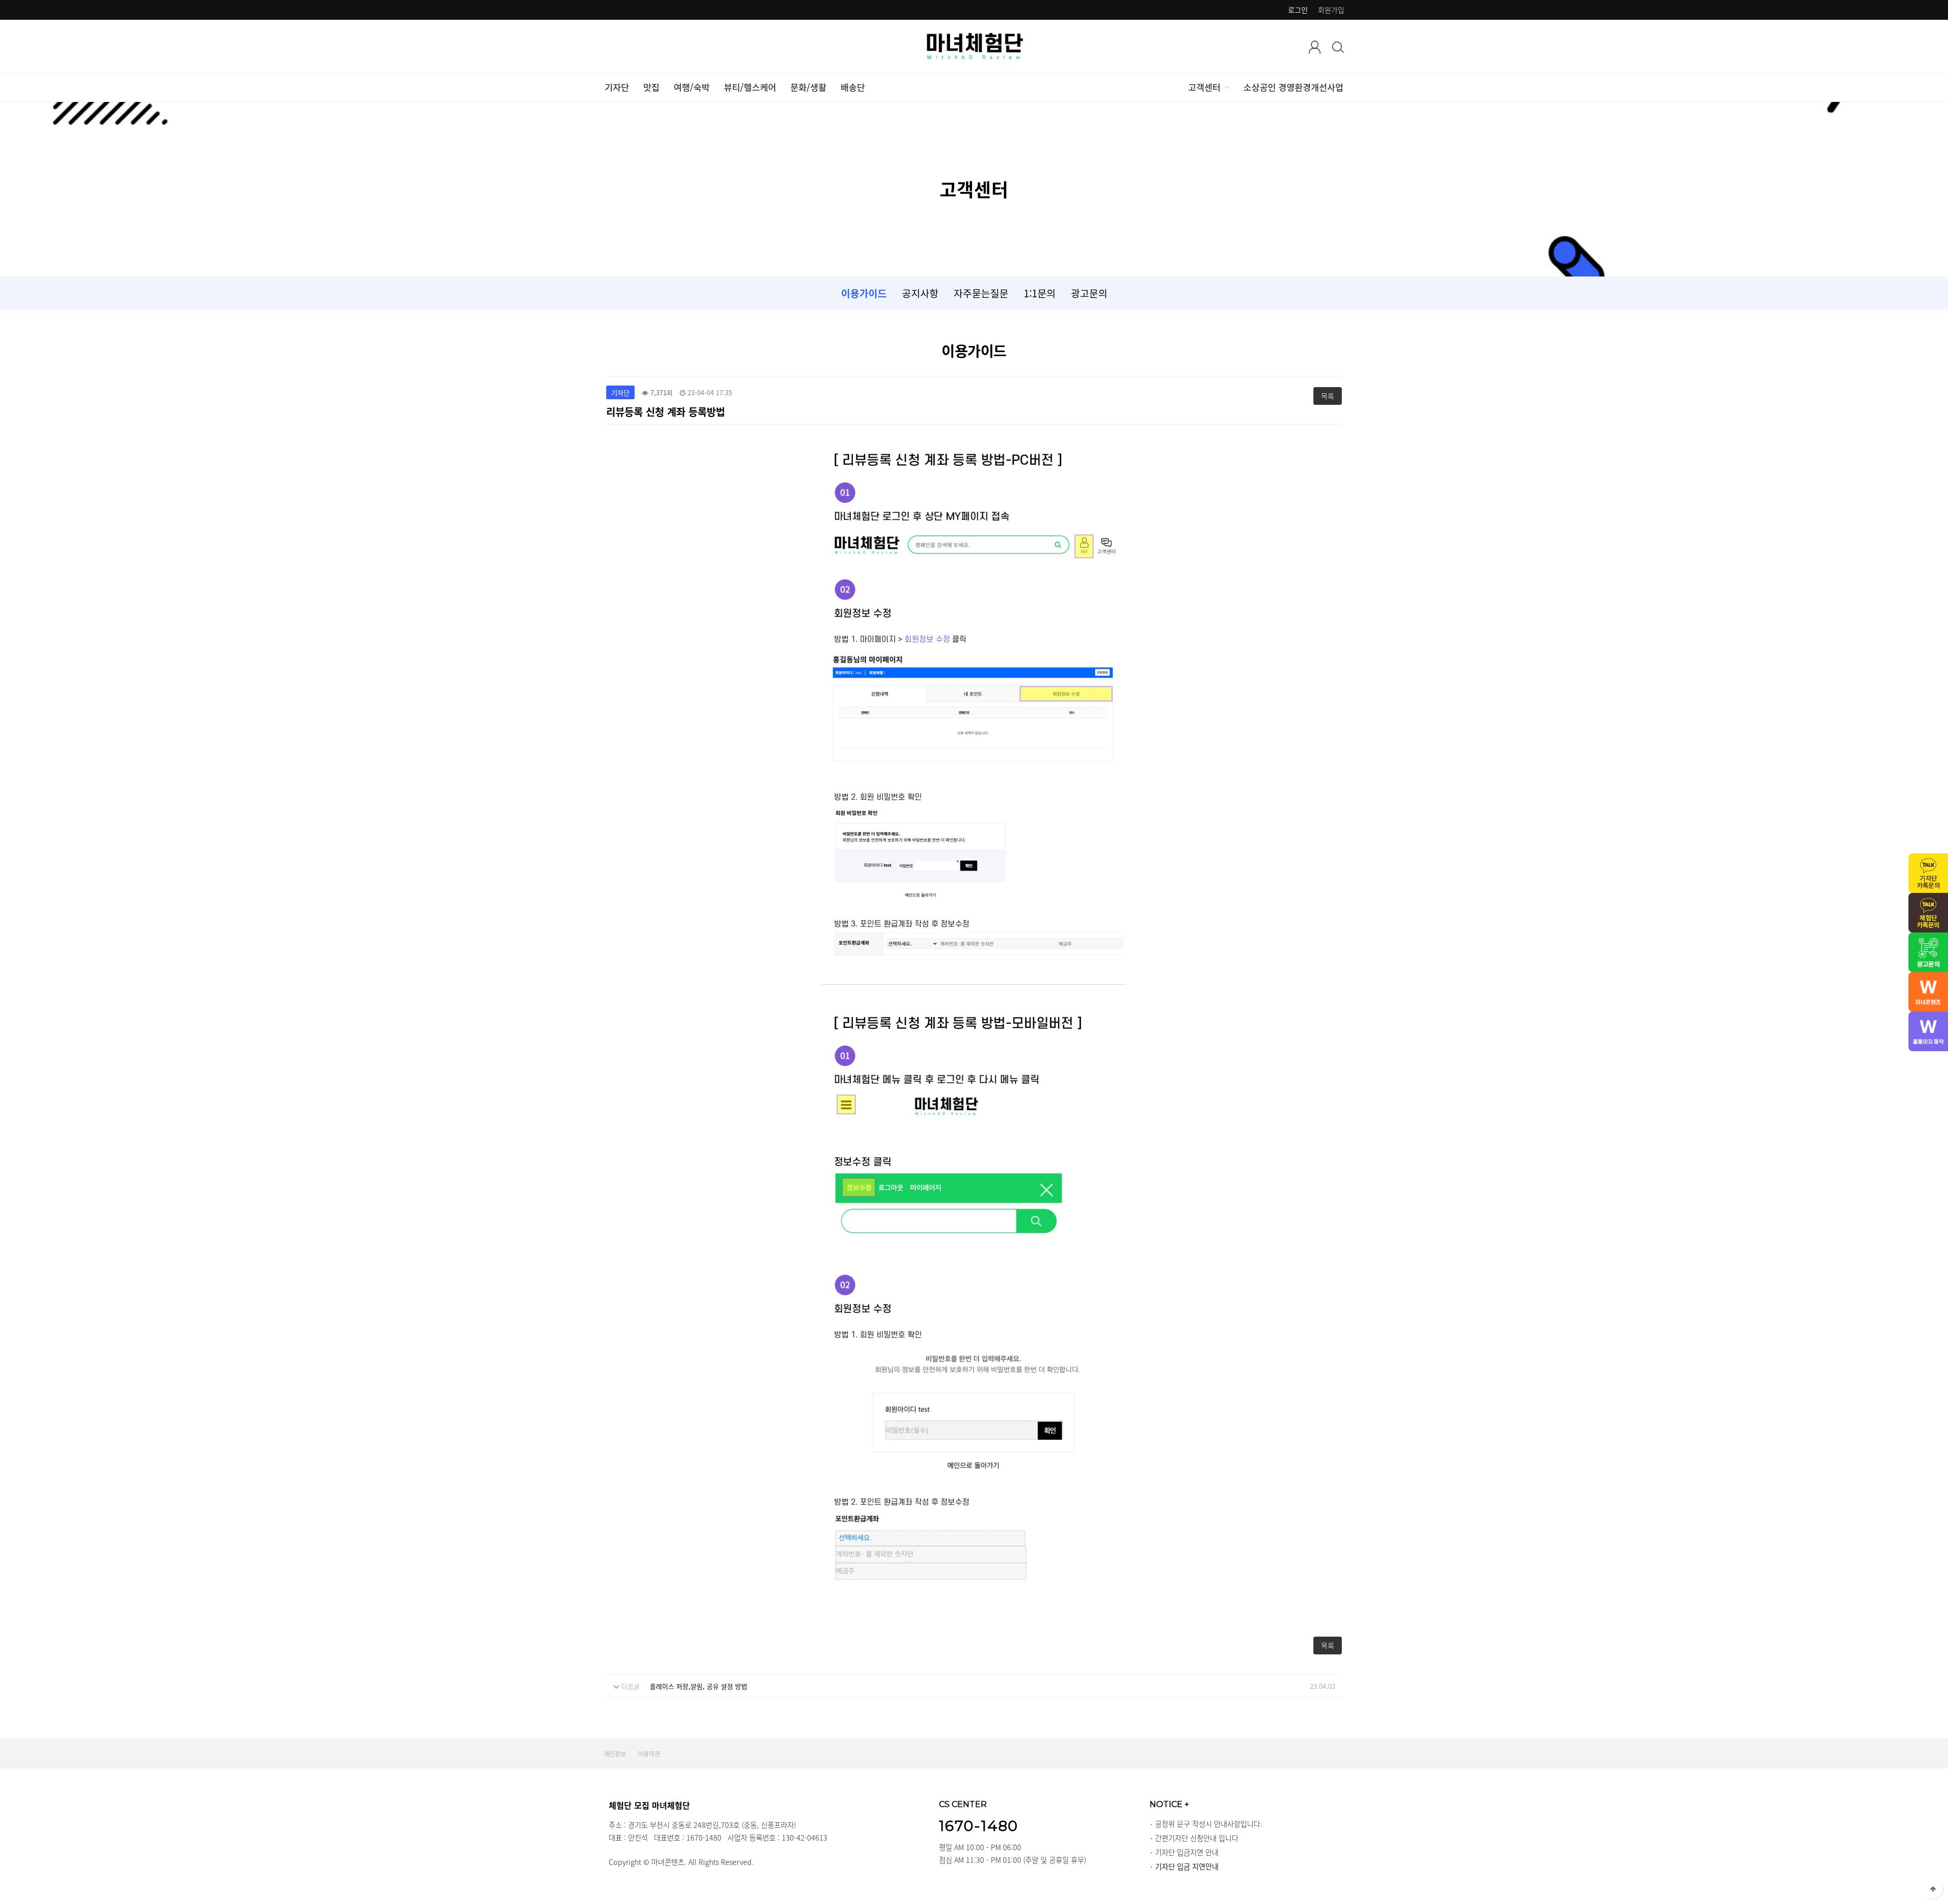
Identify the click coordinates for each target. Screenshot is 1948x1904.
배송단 (853, 87)
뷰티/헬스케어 (750, 87)
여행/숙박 (692, 87)
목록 (1328, 396)
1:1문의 (1040, 293)
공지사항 (920, 293)
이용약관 (649, 1754)
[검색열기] (1338, 47)
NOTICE (1169, 1804)
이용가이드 (864, 293)
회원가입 (1331, 10)
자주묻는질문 (981, 293)
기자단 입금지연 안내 (1187, 1852)
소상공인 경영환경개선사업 (1293, 87)
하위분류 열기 (1226, 87)
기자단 (617, 87)
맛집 (651, 87)
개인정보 (615, 1754)
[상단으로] (1933, 1889)
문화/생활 (808, 87)
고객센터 (1204, 87)
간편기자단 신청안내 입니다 (1197, 1838)
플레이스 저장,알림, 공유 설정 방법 (699, 1686)
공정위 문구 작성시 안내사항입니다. (1209, 1824)
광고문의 (1089, 293)
